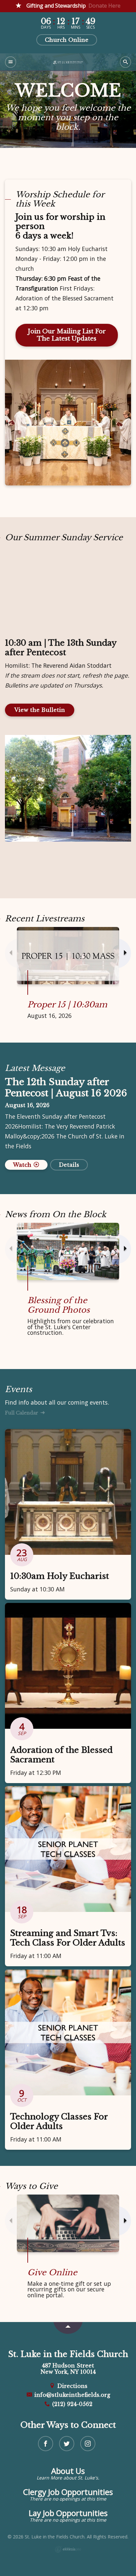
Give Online (52, 2272)
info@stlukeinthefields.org (71, 2395)
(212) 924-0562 (71, 2404)
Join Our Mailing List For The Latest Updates (67, 335)
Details (69, 1165)
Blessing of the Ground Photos (59, 1305)
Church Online (67, 40)
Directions (71, 2386)
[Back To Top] (68, 2328)
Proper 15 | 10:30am (67, 1005)
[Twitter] (67, 2444)
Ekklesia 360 (68, 2549)
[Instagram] (88, 2444)
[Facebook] (46, 2444)
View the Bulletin (40, 710)
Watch (23, 1165)
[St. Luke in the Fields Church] (68, 62)
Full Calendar (22, 1413)
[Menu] (11, 62)
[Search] (125, 62)
